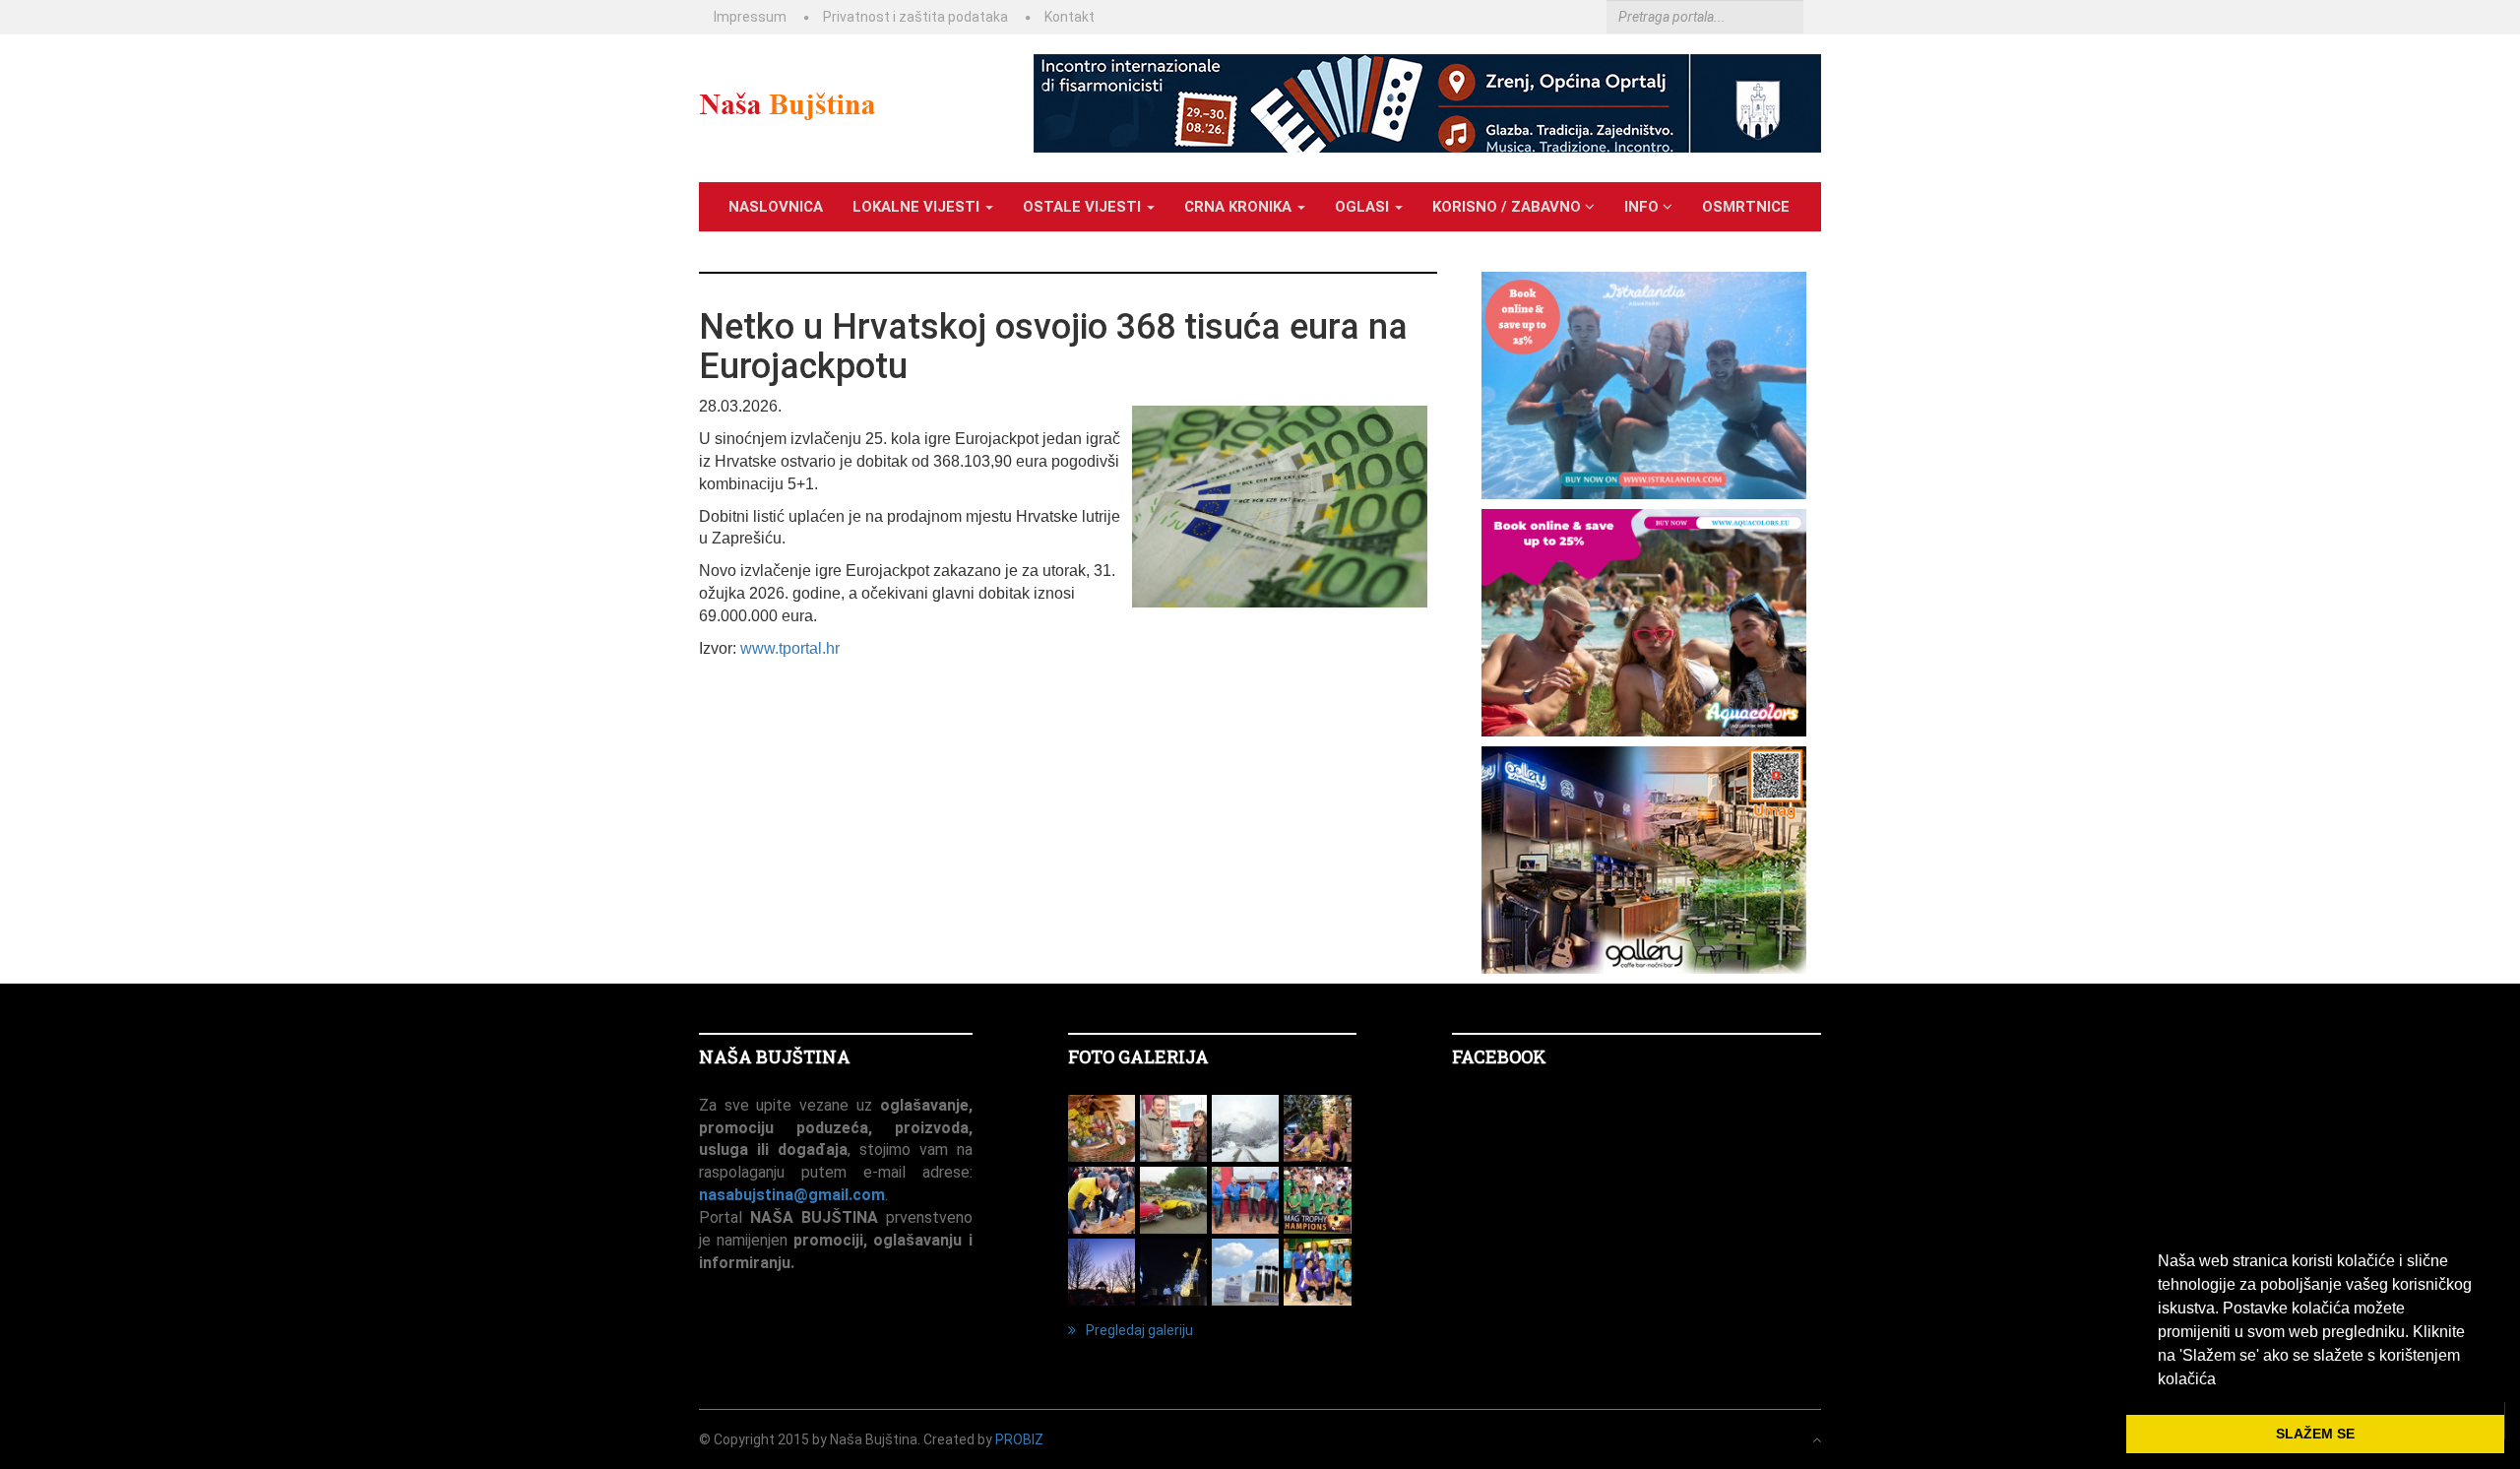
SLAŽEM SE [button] (2315, 1434)
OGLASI (1364, 207)
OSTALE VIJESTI (1084, 207)
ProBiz (1019, 1439)
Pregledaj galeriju (1139, 1330)
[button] (2223, 1380)
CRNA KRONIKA (1240, 207)
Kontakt (1070, 17)
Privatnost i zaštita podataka (915, 17)
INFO (1643, 207)
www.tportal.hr (790, 648)
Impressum (750, 17)
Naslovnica (776, 207)
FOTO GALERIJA (1138, 1056)
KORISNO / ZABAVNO (1509, 207)
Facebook (1499, 1056)
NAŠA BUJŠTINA (775, 1056)
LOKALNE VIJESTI (918, 207)
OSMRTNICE (1746, 207)
